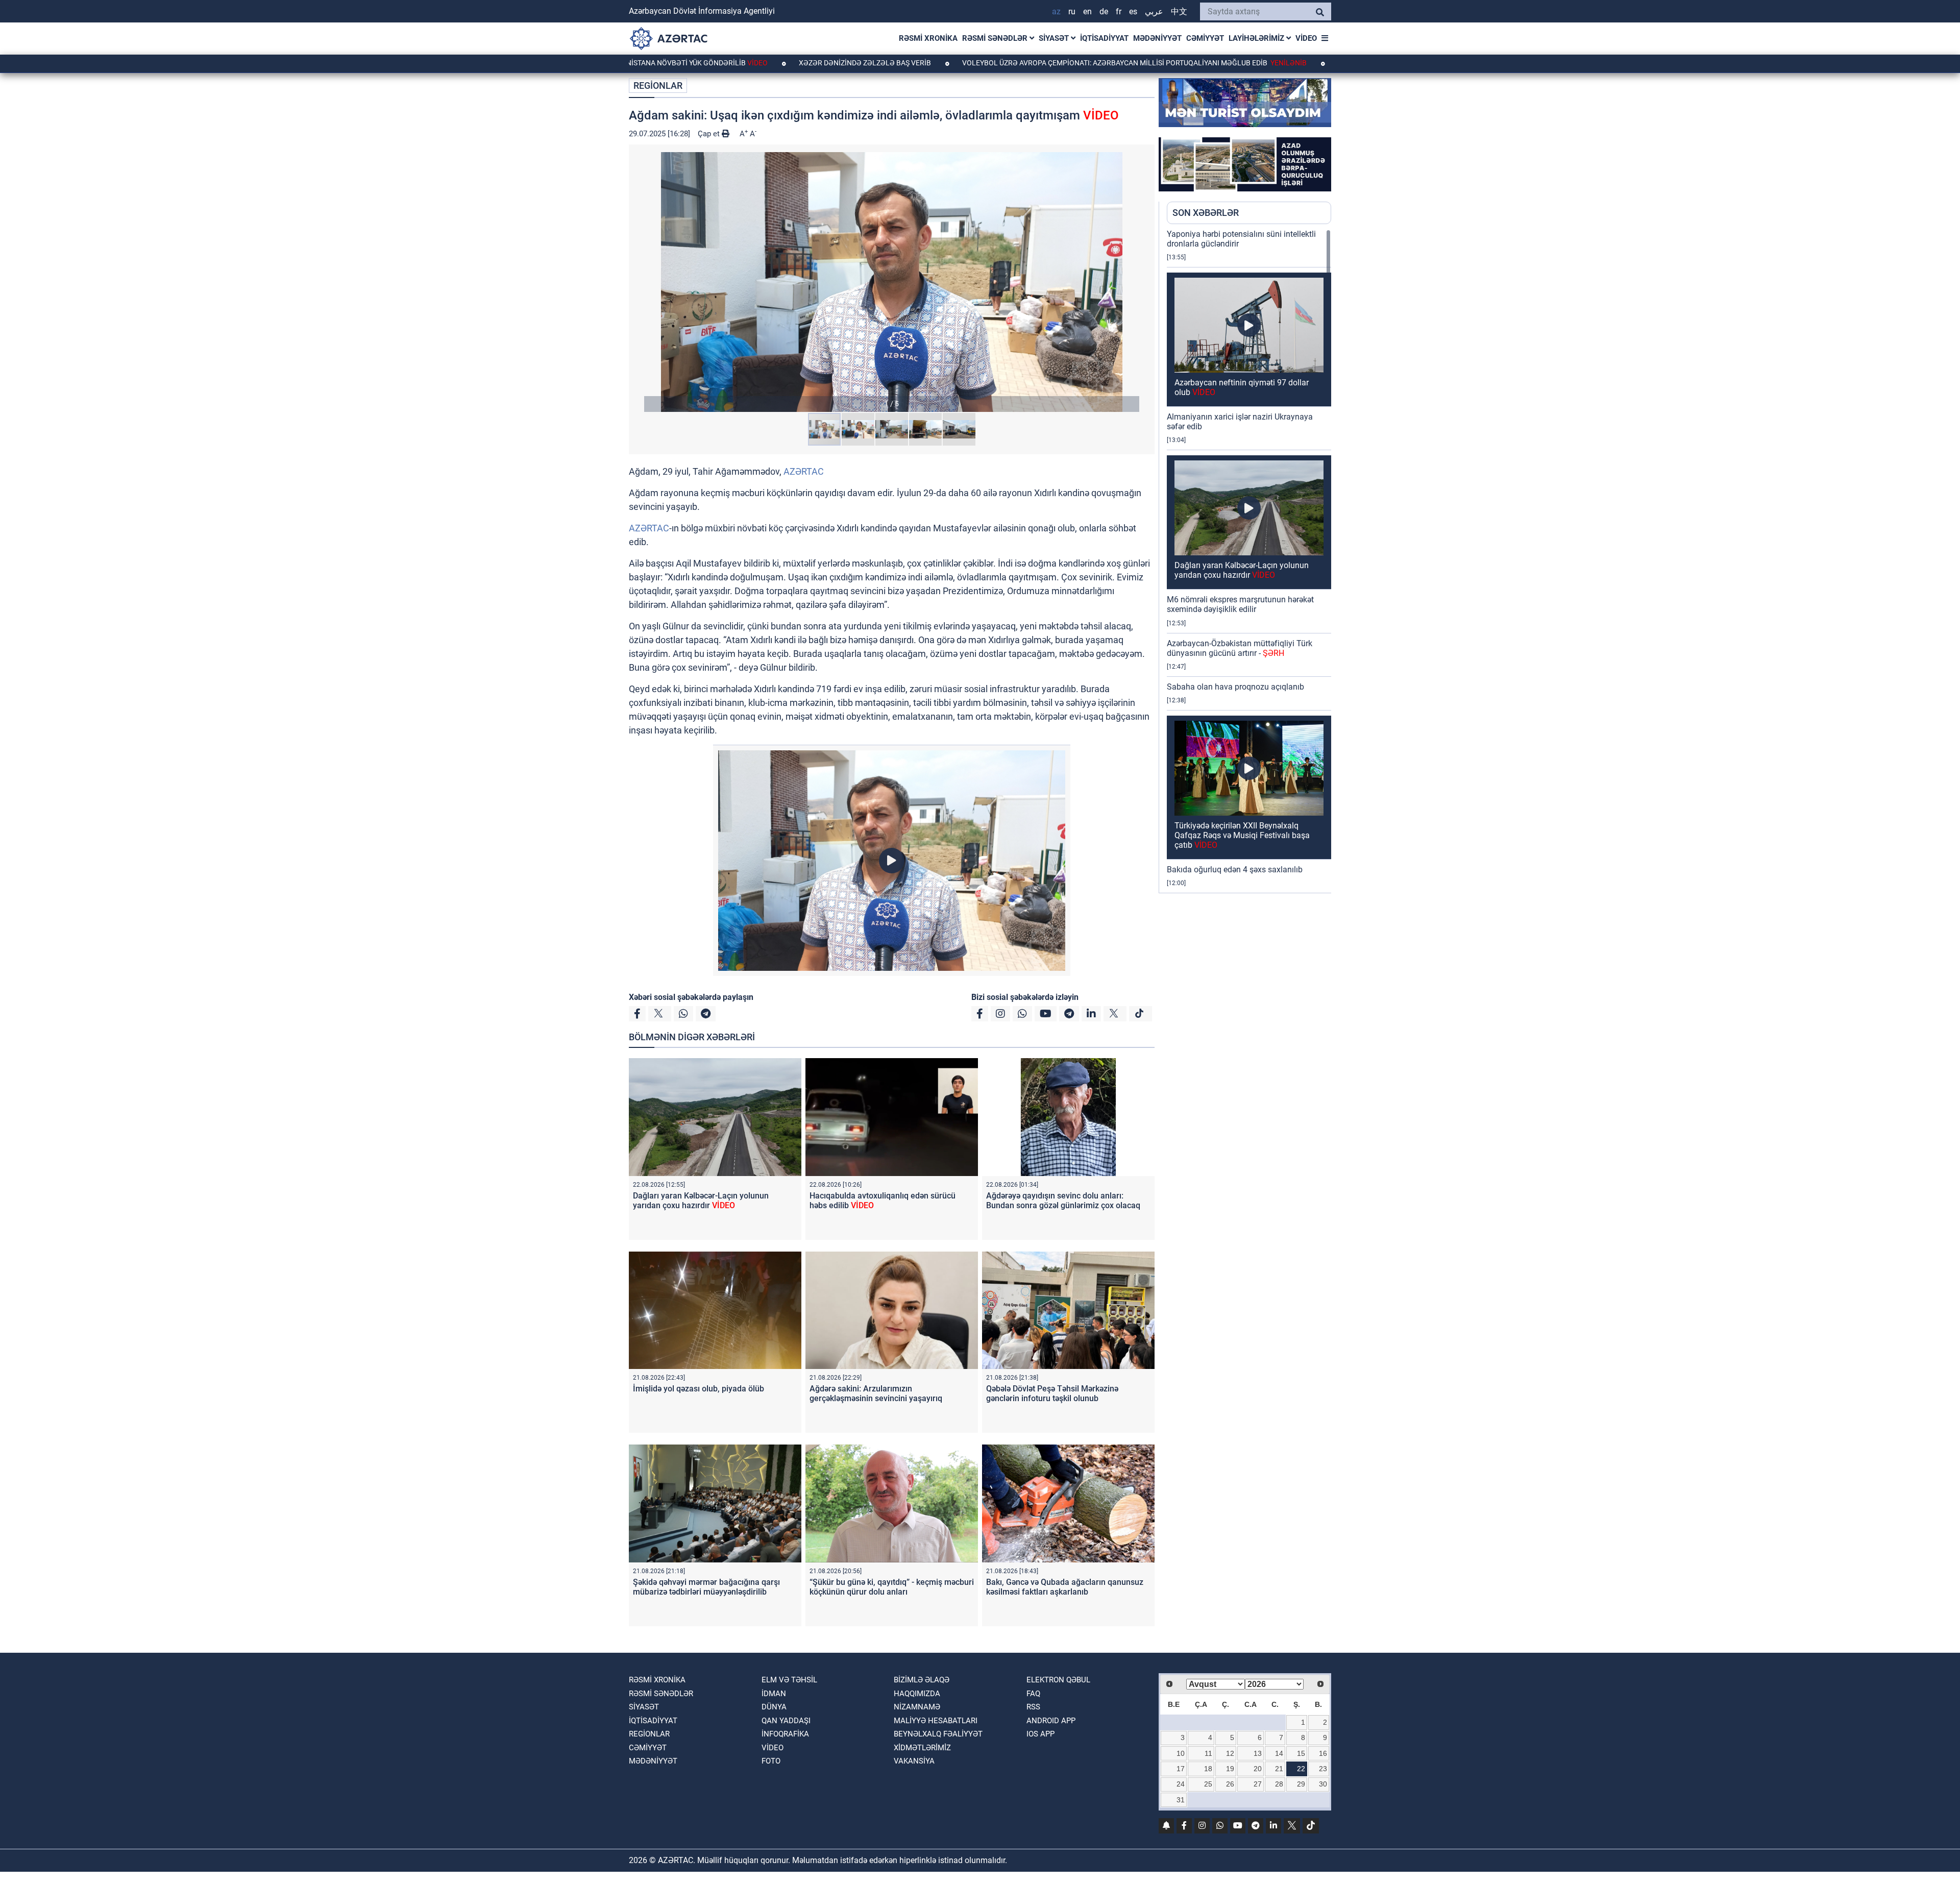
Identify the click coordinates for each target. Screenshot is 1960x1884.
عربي (1154, 11)
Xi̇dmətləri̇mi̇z (922, 1748)
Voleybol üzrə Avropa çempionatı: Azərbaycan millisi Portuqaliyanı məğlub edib (1011, 63)
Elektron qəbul (1058, 1680)
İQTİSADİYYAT (1104, 38)
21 (1279, 1769)
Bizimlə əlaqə (922, 1680)
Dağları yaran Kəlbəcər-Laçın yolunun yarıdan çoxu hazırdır (701, 1201)
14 (1279, 1753)
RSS (1033, 1707)
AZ (1056, 11)
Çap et (710, 134)
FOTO (771, 1761)
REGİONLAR (658, 85)
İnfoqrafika (785, 1734)
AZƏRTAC (804, 471)
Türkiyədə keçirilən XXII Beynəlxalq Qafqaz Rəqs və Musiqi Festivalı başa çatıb (1242, 835)
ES (1133, 11)
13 (1258, 1753)
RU (1072, 11)
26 (1230, 1784)
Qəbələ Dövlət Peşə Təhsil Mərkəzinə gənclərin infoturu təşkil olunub (1052, 1393)
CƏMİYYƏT (1205, 38)
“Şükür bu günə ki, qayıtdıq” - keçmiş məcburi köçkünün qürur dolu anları (892, 1587)
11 (1208, 1753)
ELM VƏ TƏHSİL (789, 1680)
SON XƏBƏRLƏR (1206, 213)
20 (1258, 1769)
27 (1258, 1784)
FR (1119, 11)
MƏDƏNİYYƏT (1157, 38)
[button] (892, 282)
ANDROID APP (1051, 1721)
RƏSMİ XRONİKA (928, 38)
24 (1181, 1784)
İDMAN (774, 1694)
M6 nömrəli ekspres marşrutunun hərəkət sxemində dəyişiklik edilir (1240, 604)
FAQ (1033, 1694)
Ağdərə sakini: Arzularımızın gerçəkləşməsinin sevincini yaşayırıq (876, 1393)
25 (1208, 1784)
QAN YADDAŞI (786, 1721)
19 (1230, 1769)
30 (1323, 1784)
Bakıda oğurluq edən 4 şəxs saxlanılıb (1235, 870)
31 (1181, 1800)
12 (1230, 1753)
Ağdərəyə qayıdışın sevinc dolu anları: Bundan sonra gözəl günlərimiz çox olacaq (1063, 1201)
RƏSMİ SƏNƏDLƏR (996, 38)
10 (1181, 1753)
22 (1301, 1769)
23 (1323, 1769)
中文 (1179, 11)
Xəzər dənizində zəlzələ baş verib (743, 63)
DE (1104, 11)
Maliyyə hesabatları (936, 1721)
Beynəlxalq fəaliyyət (938, 1734)
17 (1181, 1769)
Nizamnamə (917, 1707)
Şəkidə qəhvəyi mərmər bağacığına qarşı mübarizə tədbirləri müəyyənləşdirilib (706, 1587)
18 (1208, 1769)
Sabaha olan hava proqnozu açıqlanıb (1235, 687)
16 (1323, 1753)
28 (1279, 1784)
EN (1087, 11)
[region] (1249, 561)
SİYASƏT (1055, 38)
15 (1301, 1753)
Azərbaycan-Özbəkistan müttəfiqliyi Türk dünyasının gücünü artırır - (1240, 648)
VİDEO (1306, 38)
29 (1301, 1784)
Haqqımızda (917, 1694)
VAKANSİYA (914, 1761)
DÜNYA (774, 1707)
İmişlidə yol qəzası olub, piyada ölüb (699, 1389)
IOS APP (1040, 1734)
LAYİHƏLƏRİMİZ (1257, 38)
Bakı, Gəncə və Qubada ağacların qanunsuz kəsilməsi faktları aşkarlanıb (1065, 1587)
